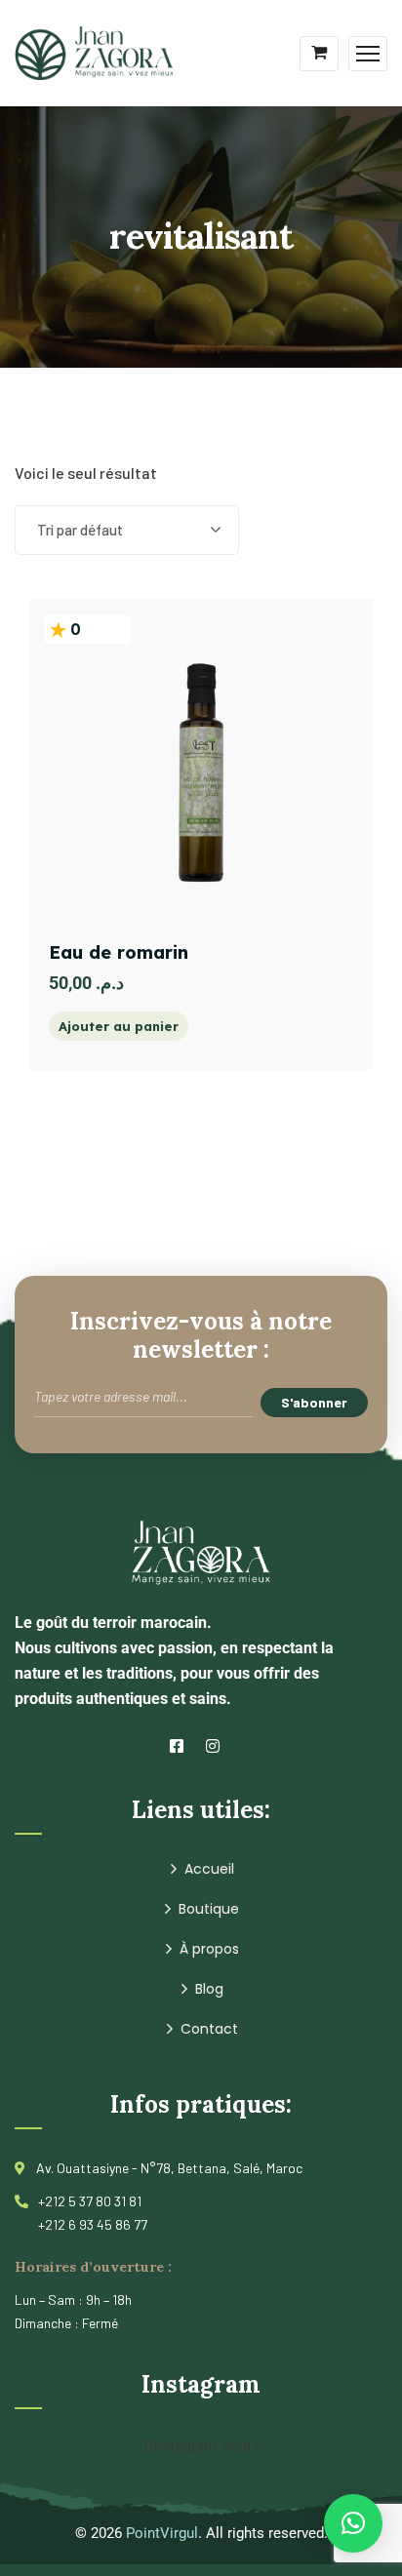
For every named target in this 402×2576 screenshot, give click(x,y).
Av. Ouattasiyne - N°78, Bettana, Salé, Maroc (169, 2168)
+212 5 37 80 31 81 (90, 2201)
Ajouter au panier (119, 1026)
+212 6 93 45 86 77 (93, 2224)
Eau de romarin (119, 952)
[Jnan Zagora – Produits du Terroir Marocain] (94, 51)
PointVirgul (162, 2533)
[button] (353, 2523)
